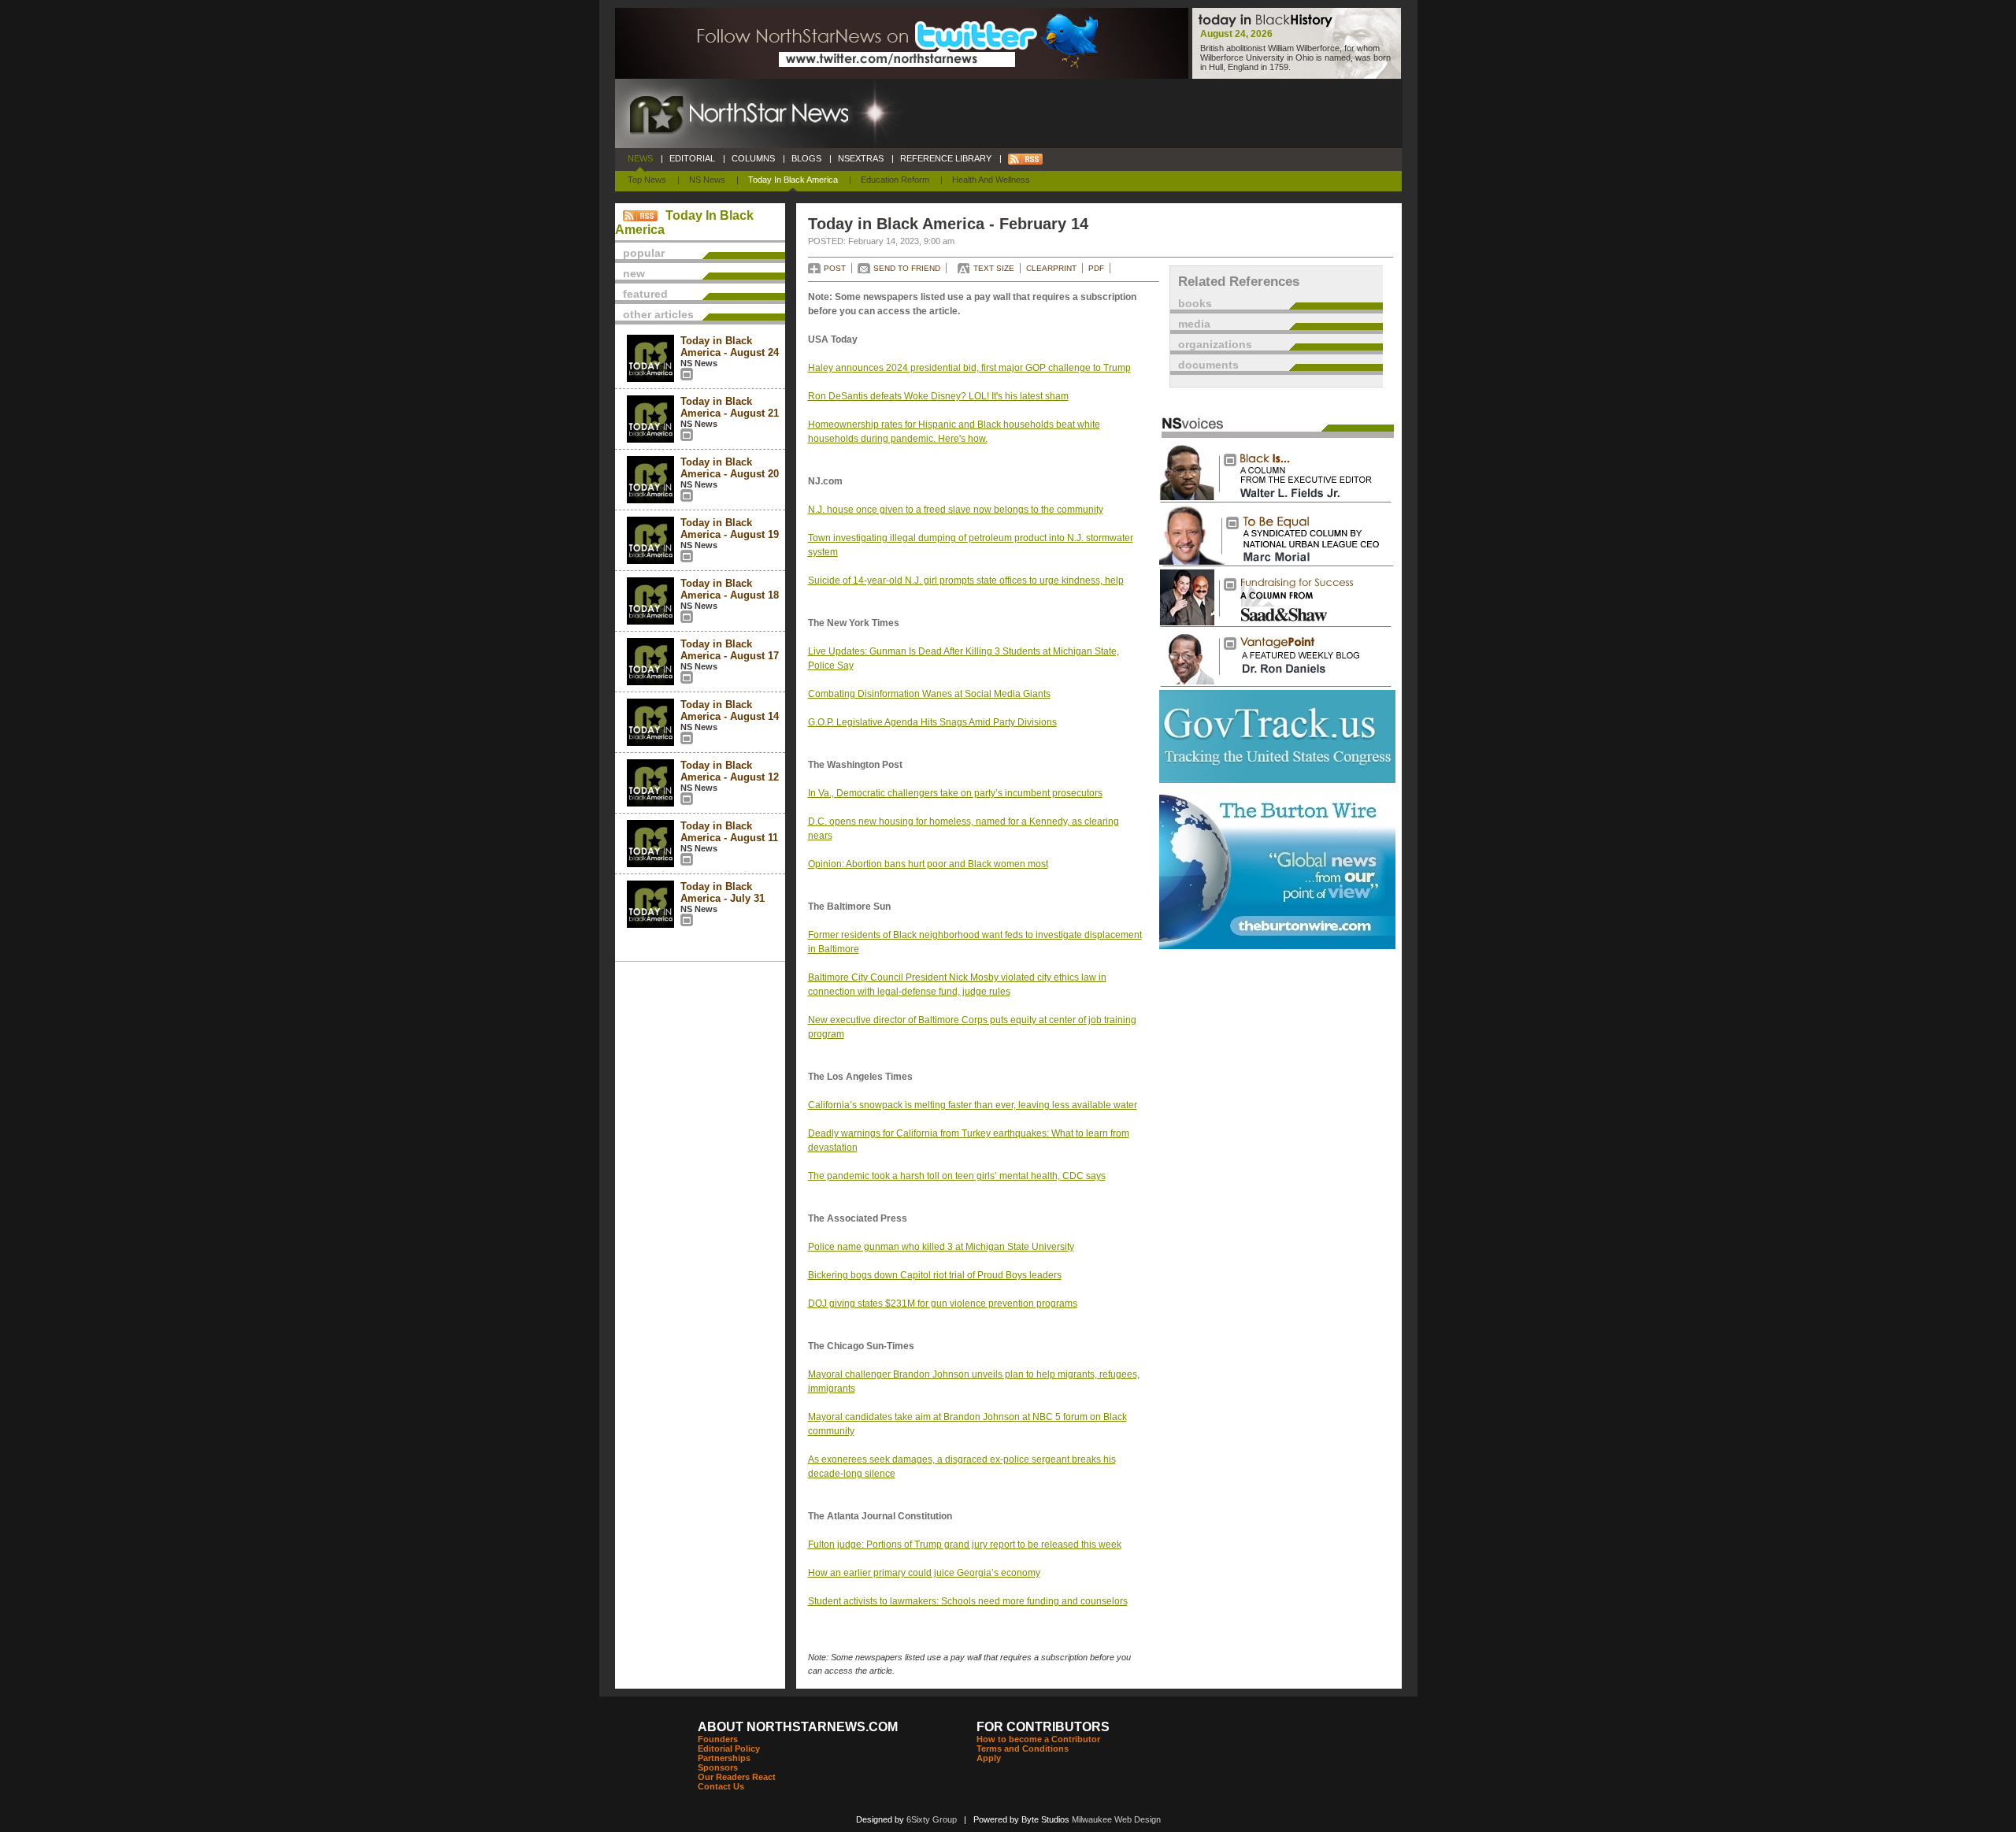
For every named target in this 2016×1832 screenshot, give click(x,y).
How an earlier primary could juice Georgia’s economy (924, 1573)
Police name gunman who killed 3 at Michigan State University (941, 1247)
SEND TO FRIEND (907, 268)
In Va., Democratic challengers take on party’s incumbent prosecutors (955, 793)
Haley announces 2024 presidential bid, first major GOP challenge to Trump (969, 368)
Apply (989, 1758)
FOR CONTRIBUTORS (1043, 1727)
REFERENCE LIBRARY (946, 158)
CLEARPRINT (1051, 268)
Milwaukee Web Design (1116, 1819)
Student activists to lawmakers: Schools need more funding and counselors (968, 1601)
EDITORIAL (692, 158)
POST (835, 268)
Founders (718, 1739)
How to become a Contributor (1038, 1739)
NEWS (640, 158)
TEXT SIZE (994, 268)
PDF (1096, 268)
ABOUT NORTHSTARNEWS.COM (798, 1727)
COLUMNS (753, 158)
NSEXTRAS (861, 158)
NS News (707, 180)
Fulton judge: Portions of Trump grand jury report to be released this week (965, 1545)
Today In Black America (793, 180)
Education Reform (895, 180)
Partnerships (724, 1758)
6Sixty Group (932, 1819)
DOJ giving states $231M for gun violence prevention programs (943, 1304)
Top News (647, 180)
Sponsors (718, 1767)
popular (644, 253)
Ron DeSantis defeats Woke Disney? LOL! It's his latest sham (938, 396)
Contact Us (721, 1786)
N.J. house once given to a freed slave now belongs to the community (956, 510)
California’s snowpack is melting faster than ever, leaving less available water (973, 1105)
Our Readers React (737, 1777)
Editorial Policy (729, 1749)
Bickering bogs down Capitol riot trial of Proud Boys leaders (935, 1275)
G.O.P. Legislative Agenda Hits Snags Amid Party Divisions (932, 722)
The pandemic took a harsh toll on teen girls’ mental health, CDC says (957, 1176)
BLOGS (806, 158)
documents (1208, 365)
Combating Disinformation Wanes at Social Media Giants (929, 694)
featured (645, 294)
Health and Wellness (991, 180)
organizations (1215, 344)
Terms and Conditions (1023, 1749)
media (1194, 324)
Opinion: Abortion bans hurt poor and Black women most (928, 864)
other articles (658, 314)
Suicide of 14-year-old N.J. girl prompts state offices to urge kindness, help (966, 580)
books (1195, 303)
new (634, 273)
